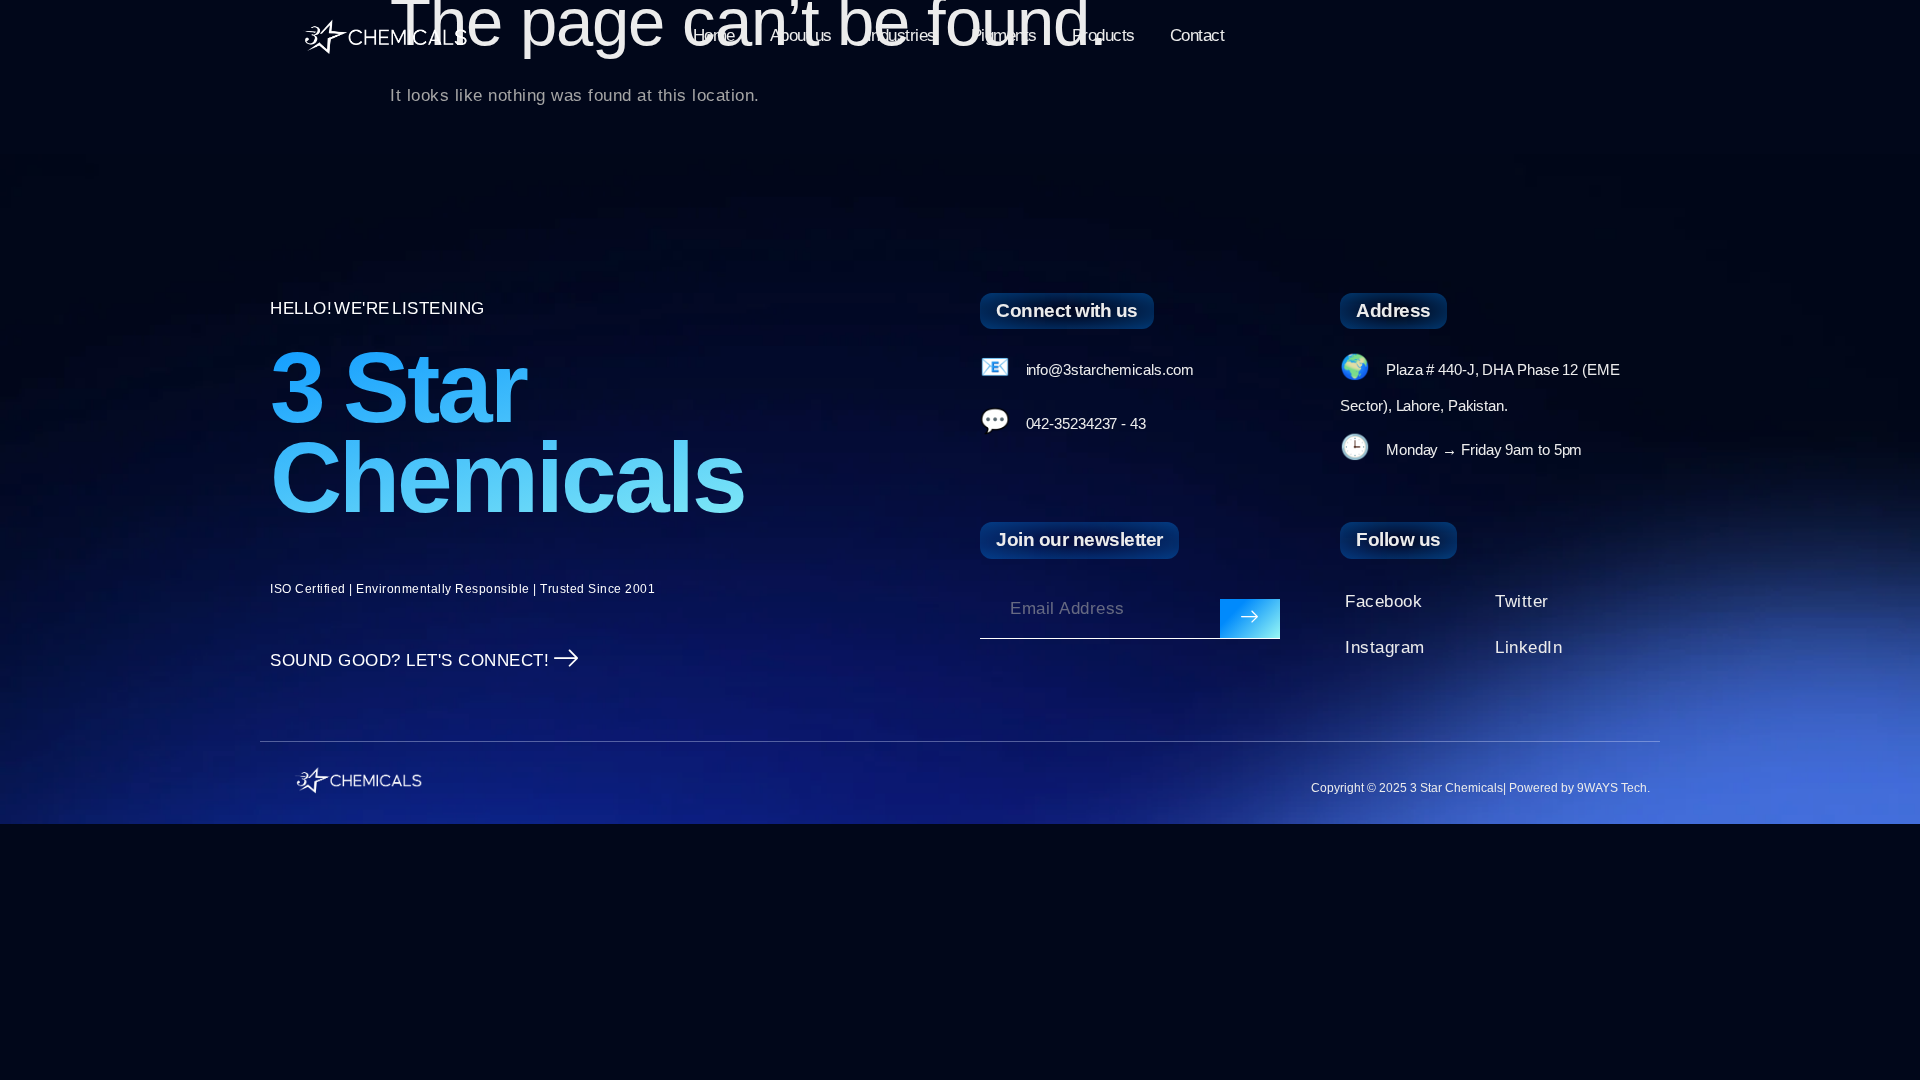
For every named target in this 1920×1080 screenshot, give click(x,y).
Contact (1197, 35)
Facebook (1383, 601)
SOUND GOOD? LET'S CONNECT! (409, 660)
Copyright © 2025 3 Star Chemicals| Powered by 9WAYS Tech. (1480, 788)
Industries (901, 35)
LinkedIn (1528, 647)
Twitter (1522, 601)
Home (714, 35)
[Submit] (1250, 619)
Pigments (1004, 35)
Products (1103, 35)
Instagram (1385, 647)
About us (801, 35)
